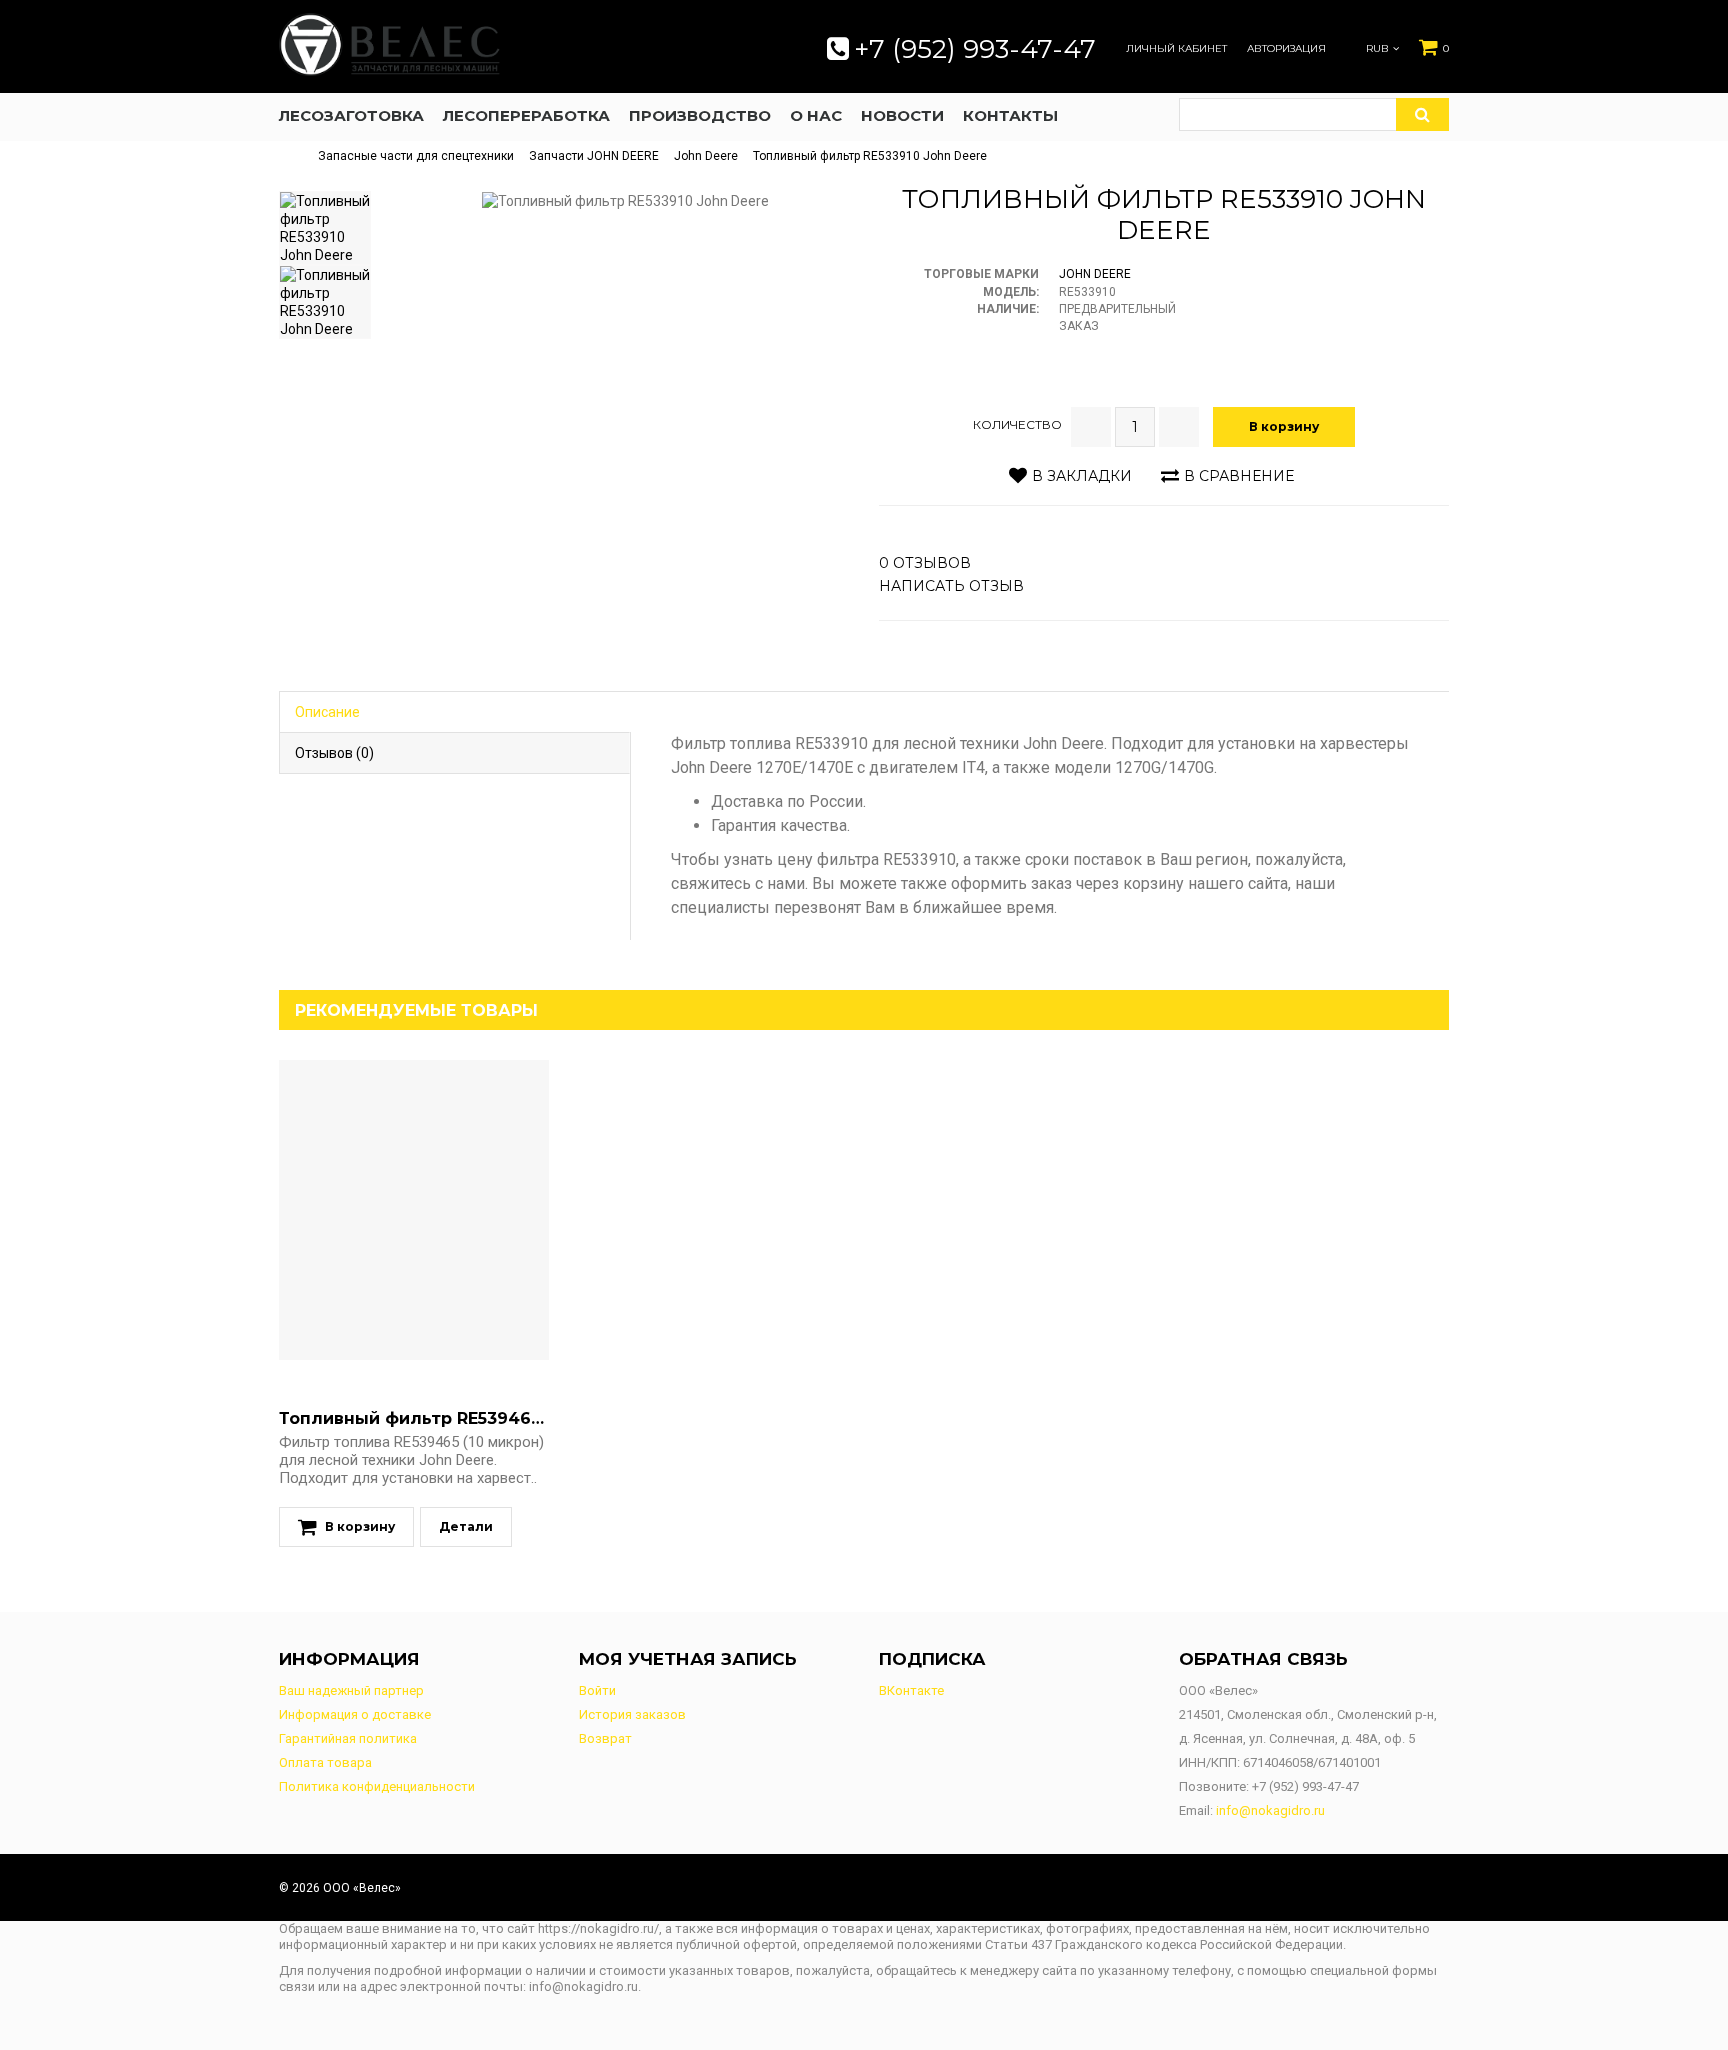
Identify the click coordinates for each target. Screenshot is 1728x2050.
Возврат (605, 1738)
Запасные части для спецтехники (416, 156)
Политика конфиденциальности (377, 1786)
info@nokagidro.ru (1270, 1810)
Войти (597, 1690)
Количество (1017, 424)
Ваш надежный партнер (351, 1690)
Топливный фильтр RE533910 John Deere (870, 156)
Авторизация (1286, 49)
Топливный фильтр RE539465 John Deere (462, 1418)
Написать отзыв (951, 586)
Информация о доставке (355, 1714)
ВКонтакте (911, 1690)
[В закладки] (393, 1210)
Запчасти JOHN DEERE (594, 156)
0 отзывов (925, 563)
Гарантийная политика (348, 1738)
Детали (466, 1526)
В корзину (1284, 426)
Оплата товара (325, 1762)
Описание (327, 712)
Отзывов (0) (334, 753)
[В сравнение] (435, 1210)
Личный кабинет (1176, 49)
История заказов (632, 1714)
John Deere (706, 156)
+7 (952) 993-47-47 (975, 49)
